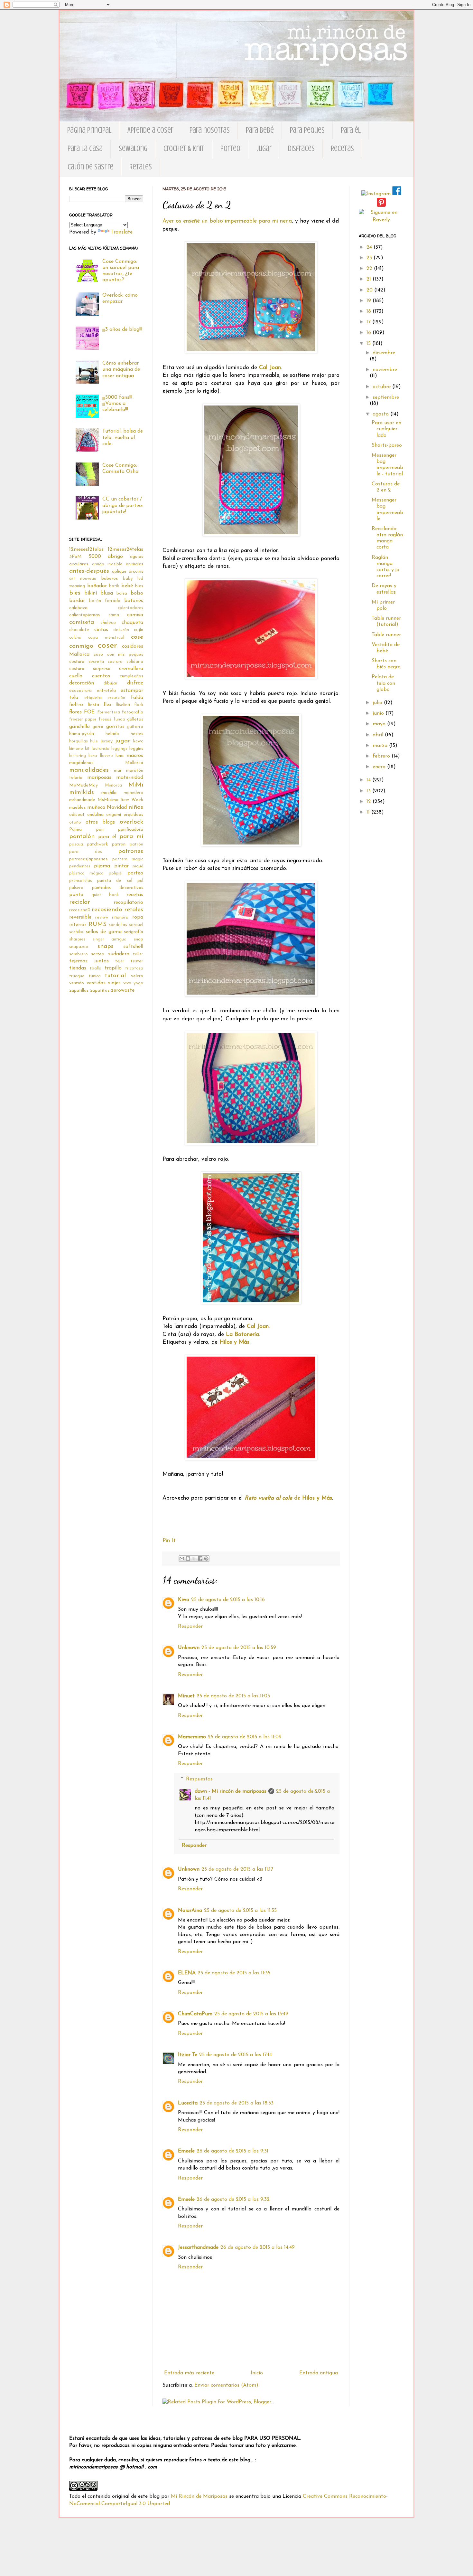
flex (107, 705)
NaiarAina (190, 1911)
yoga (138, 983)
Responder (190, 1627)
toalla (96, 968)
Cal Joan (270, 368)
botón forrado (105, 601)
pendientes (80, 866)
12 (370, 802)
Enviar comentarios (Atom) (226, 2385)
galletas (135, 719)
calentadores (130, 608)
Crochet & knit (184, 149)
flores (75, 712)
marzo (381, 746)
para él (107, 837)
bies (139, 586)
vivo (127, 983)
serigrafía (134, 932)
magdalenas (81, 763)
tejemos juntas (89, 961)
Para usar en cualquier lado (386, 429)
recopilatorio (128, 902)
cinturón (121, 630)
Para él (351, 130)
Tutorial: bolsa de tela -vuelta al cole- (123, 437)
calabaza (78, 608)
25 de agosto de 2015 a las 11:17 (237, 1869)
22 (370, 269)
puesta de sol (115, 881)
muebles (77, 808)
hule (94, 741)
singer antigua (110, 939)
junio (379, 713)
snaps (106, 946)
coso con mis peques (118, 655)
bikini (91, 593)
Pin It (169, 1541)
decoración (82, 683)
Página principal (89, 130)
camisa (135, 615)
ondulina (95, 815)
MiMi (136, 785)
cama (114, 615)
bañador (97, 586)
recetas (135, 895)
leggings (119, 749)
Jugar (264, 149)
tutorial (115, 976)
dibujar (111, 683)
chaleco (108, 623)
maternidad (130, 778)
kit (87, 749)
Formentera (109, 712)
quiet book (105, 895)
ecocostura (80, 691)
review (102, 917)
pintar (121, 866)
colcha (75, 638)
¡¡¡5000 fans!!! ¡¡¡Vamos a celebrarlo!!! (117, 404)
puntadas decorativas (118, 888)
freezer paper (83, 719)
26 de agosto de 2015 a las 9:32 (233, 2199)
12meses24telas (125, 549)
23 (370, 258)
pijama (102, 866)
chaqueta (132, 623)
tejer (120, 961)
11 (369, 812)
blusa (107, 593)
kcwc (138, 741)
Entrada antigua (319, 2373)
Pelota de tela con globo (383, 683)
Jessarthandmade (198, 2247)
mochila (109, 793)
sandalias (118, 925)
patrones (131, 851)
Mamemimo (192, 1737)
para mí (131, 837)
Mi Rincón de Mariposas (199, 2496)
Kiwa (184, 1600)
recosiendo (107, 910)
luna (120, 756)
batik (114, 586)
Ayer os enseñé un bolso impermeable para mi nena (227, 221)
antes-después (89, 571)
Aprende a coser (150, 130)
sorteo (98, 954)
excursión (116, 698)
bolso (137, 593)
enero (380, 767)
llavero (107, 756)
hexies (137, 734)
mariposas (99, 778)
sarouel (136, 925)
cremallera (131, 669)
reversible (80, 917)
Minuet (186, 1696)
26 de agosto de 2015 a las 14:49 (258, 2247)
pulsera (76, 888)
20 (370, 290)
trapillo (113, 968)
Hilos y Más (234, 1342)
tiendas (78, 968)
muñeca (96, 807)
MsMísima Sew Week (120, 800)
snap (139, 939)
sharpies (77, 939)
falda (137, 698)
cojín (139, 630)
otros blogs (100, 822)
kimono (76, 749)
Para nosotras (210, 130)
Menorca (113, 785)
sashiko (76, 932)
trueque (77, 976)
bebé (127, 586)
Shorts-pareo (387, 445)
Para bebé (260, 130)
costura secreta (87, 662)
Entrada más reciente (189, 2373)
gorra (98, 727)
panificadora (131, 830)
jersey (107, 741)
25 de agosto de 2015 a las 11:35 (240, 1911)
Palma (75, 830)
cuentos (101, 676)
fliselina (123, 705)
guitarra (135, 727)
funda (119, 719)
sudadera (119, 954)
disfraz (135, 683)
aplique (119, 572)
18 (370, 311)
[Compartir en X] (194, 1559)
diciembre (384, 353)
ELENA (187, 1973)
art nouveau (83, 579)
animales (134, 564)
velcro (137, 976)
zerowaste (123, 990)
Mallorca (134, 763)
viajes (114, 983)
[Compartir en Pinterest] (206, 1559)
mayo (380, 724)
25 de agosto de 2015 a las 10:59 (239, 1648)
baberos (110, 579)
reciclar (80, 902)
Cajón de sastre (90, 167)
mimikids (82, 792)
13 (369, 791)
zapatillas (79, 991)
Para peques (307, 130)
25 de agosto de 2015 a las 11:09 (245, 1737)
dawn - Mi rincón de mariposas (231, 1791)
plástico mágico (86, 873)
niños (136, 807)
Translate (122, 232)
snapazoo (79, 947)
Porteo (230, 149)
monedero (133, 793)
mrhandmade (82, 800)
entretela (106, 691)
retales (134, 910)
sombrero (79, 954)
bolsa (122, 593)
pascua (76, 844)
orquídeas (133, 815)
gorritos (115, 727)
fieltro (76, 705)
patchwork (97, 844)
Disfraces (301, 149)
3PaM (75, 557)
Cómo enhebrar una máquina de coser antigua (121, 369)
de (288, 1498)
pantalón (82, 837)
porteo (135, 873)
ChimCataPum (195, 2014)
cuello (76, 676)
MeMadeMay (83, 785)
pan (100, 830)
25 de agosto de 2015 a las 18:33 (236, 2103)
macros (135, 756)
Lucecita (188, 2103)
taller (138, 954)
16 (370, 333)
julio (378, 703)
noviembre (385, 370)
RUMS (97, 925)
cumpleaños (131, 676)
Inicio (257, 2373)
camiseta (82, 622)
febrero (382, 756)
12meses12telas (86, 549)
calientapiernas (84, 615)
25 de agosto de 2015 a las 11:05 (233, 1696)
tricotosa (134, 968)
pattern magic (128, 859)
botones (134, 601)
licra (93, 756)
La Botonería (242, 1335)
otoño (75, 822)
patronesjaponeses (88, 859)
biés (75, 593)
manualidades (89, 770)
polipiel (116, 873)
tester (137, 961)
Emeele (186, 2151)
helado (112, 734)
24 (370, 247)
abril (379, 735)
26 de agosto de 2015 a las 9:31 (232, 2151)
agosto (381, 414)
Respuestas (199, 1779)
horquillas (79, 741)
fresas (105, 719)
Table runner (386, 635)
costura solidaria (125, 662)
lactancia (101, 749)
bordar (77, 601)
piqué (138, 866)
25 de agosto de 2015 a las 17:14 (236, 2055)
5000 (95, 557)
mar (118, 771)
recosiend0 (80, 910)
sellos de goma (104, 932)
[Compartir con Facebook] (200, 1559)
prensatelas (81, 881)
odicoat (77, 815)
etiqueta (93, 698)
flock (139, 705)
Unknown (189, 1648)
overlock (131, 822)
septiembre (386, 397)
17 (369, 322)
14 (369, 780)
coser (107, 646)
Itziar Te (188, 2055)
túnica (95, 976)
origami (114, 815)
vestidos (96, 983)
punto (76, 895)
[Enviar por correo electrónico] (182, 1559)
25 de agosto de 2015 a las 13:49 (251, 2014)
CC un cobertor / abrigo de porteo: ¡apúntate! (123, 505)
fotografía (133, 712)
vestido (77, 983)
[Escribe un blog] (188, 1559)
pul (140, 881)
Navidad (117, 807)
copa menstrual (106, 638)
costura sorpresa (90, 669)
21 (370, 279)
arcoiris (136, 572)
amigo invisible (107, 564)
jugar (123, 741)
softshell (133, 947)
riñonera (120, 917)
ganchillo (79, 727)
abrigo (115, 557)
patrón (119, 844)
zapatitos (100, 991)
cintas (101, 630)
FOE (89, 712)
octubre (382, 387)
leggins (136, 749)
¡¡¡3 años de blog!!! (122, 329)
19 (370, 301)
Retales (141, 167)
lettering (78, 756)
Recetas (342, 149)
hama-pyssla (82, 734)
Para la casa (85, 149)
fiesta (93, 705)
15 (369, 344)
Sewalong (133, 149)
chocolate (79, 630)
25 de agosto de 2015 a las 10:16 (228, 1600)
